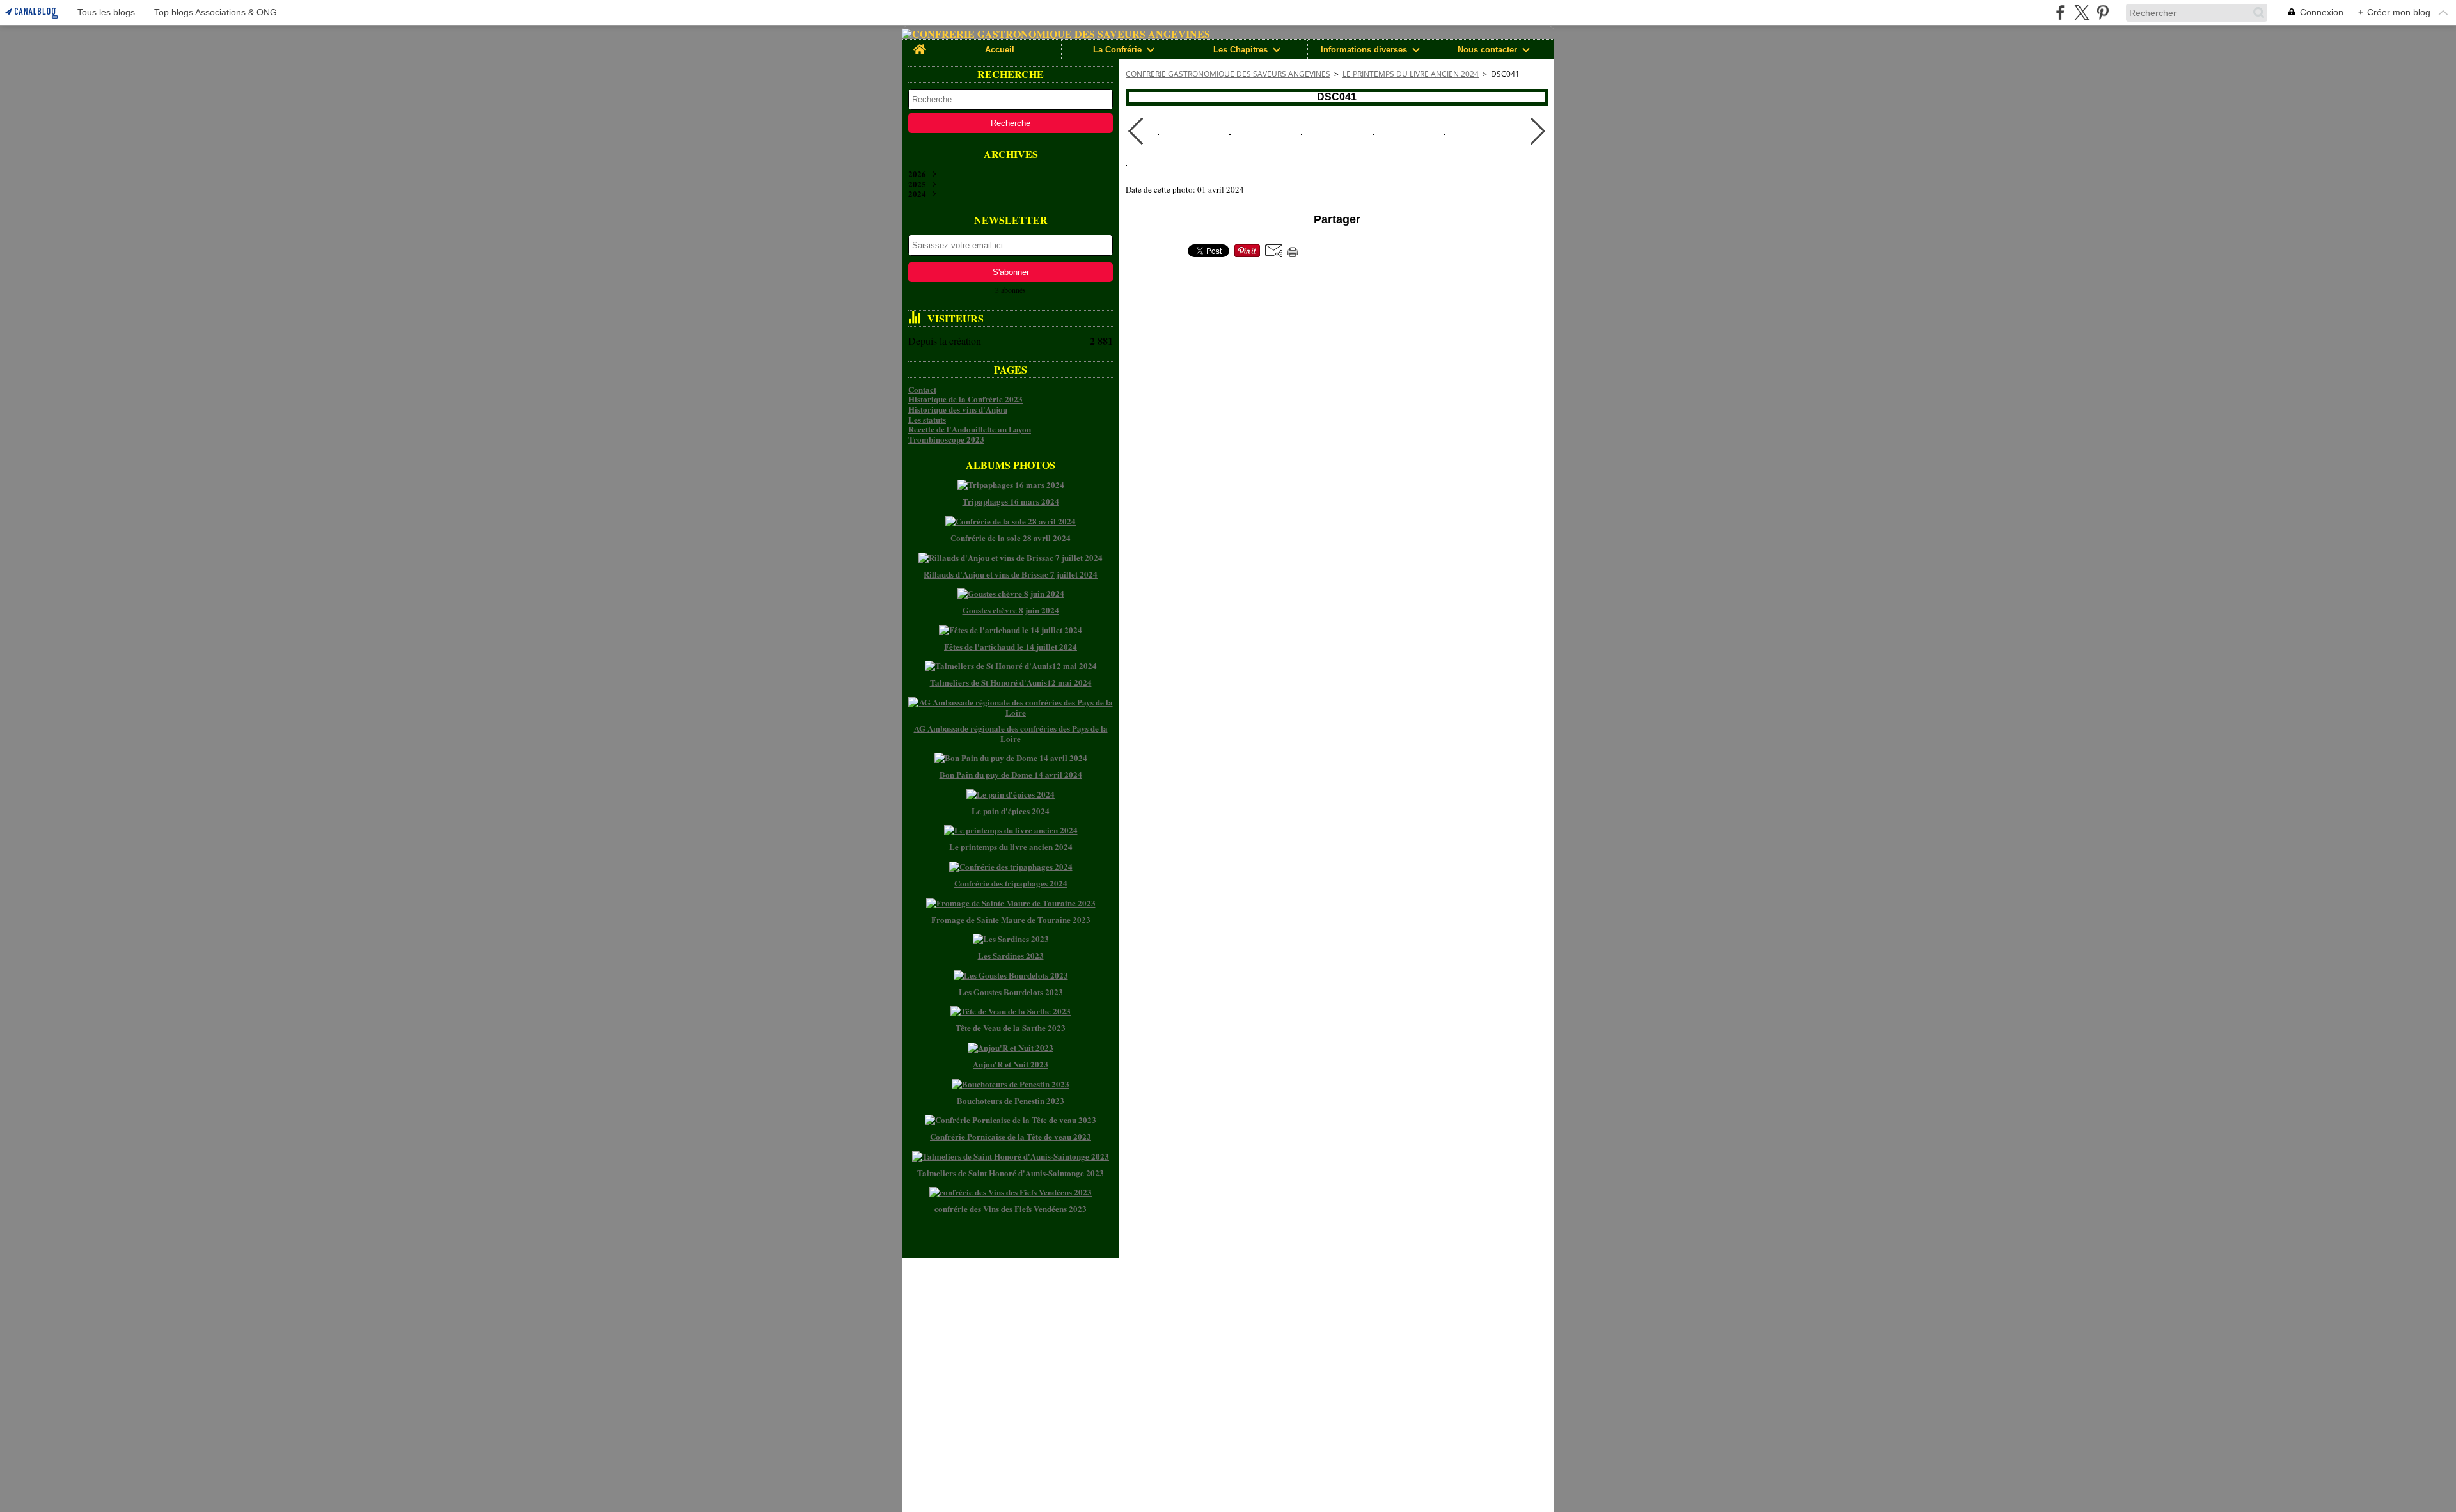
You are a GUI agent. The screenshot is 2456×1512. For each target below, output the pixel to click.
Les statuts (927, 419)
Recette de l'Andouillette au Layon (970, 429)
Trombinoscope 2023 (946, 439)
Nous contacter (1487, 50)
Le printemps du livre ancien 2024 (1411, 74)
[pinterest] (2103, 12)
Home (920, 44)
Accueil (1000, 50)
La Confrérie (1117, 50)
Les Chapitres (1240, 50)
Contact (922, 389)
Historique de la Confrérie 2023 (965, 399)
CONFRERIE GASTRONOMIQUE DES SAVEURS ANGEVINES (1228, 74)
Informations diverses (1364, 50)
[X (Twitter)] (2082, 12)
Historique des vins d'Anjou (958, 409)
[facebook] (2060, 12)
